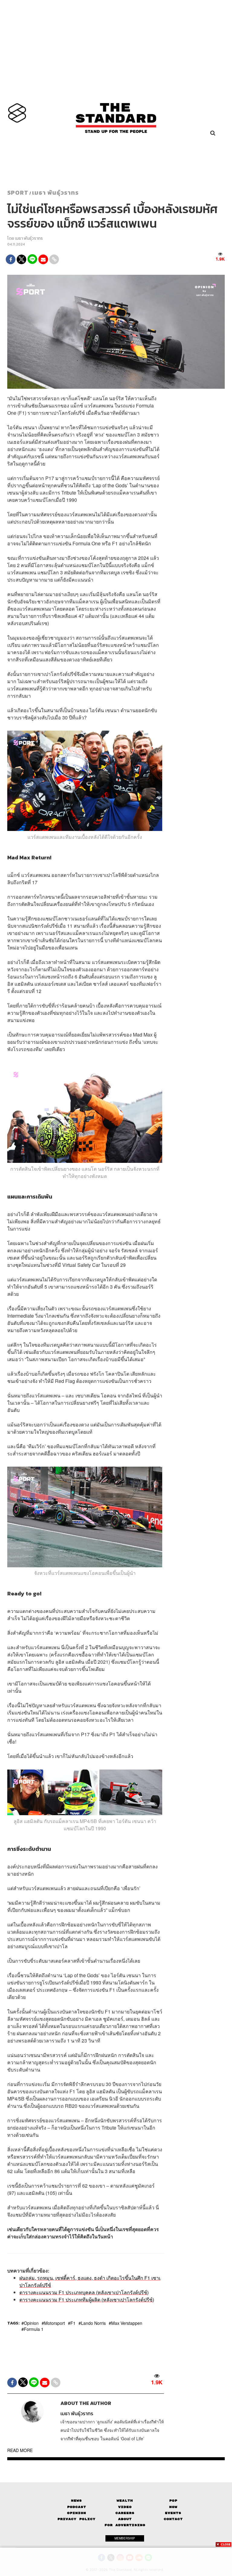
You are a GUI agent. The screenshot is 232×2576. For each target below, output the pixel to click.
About (125, 2519)
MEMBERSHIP (125, 2538)
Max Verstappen (127, 2323)
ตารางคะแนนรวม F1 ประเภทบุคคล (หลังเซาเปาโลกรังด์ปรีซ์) (84, 2292)
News (76, 2501)
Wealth (125, 2501)
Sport (18, 193)
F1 (73, 2323)
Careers (125, 2513)
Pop (173, 2501)
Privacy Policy (76, 2519)
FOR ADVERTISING (125, 2525)
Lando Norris (93, 2323)
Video (125, 2507)
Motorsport (55, 2323)
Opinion (31, 2323)
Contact (173, 2519)
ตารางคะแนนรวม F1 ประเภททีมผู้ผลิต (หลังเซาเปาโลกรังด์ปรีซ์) (87, 2300)
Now (173, 2507)
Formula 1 (34, 2329)
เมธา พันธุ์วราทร (55, 193)
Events (173, 2513)
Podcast (77, 2507)
